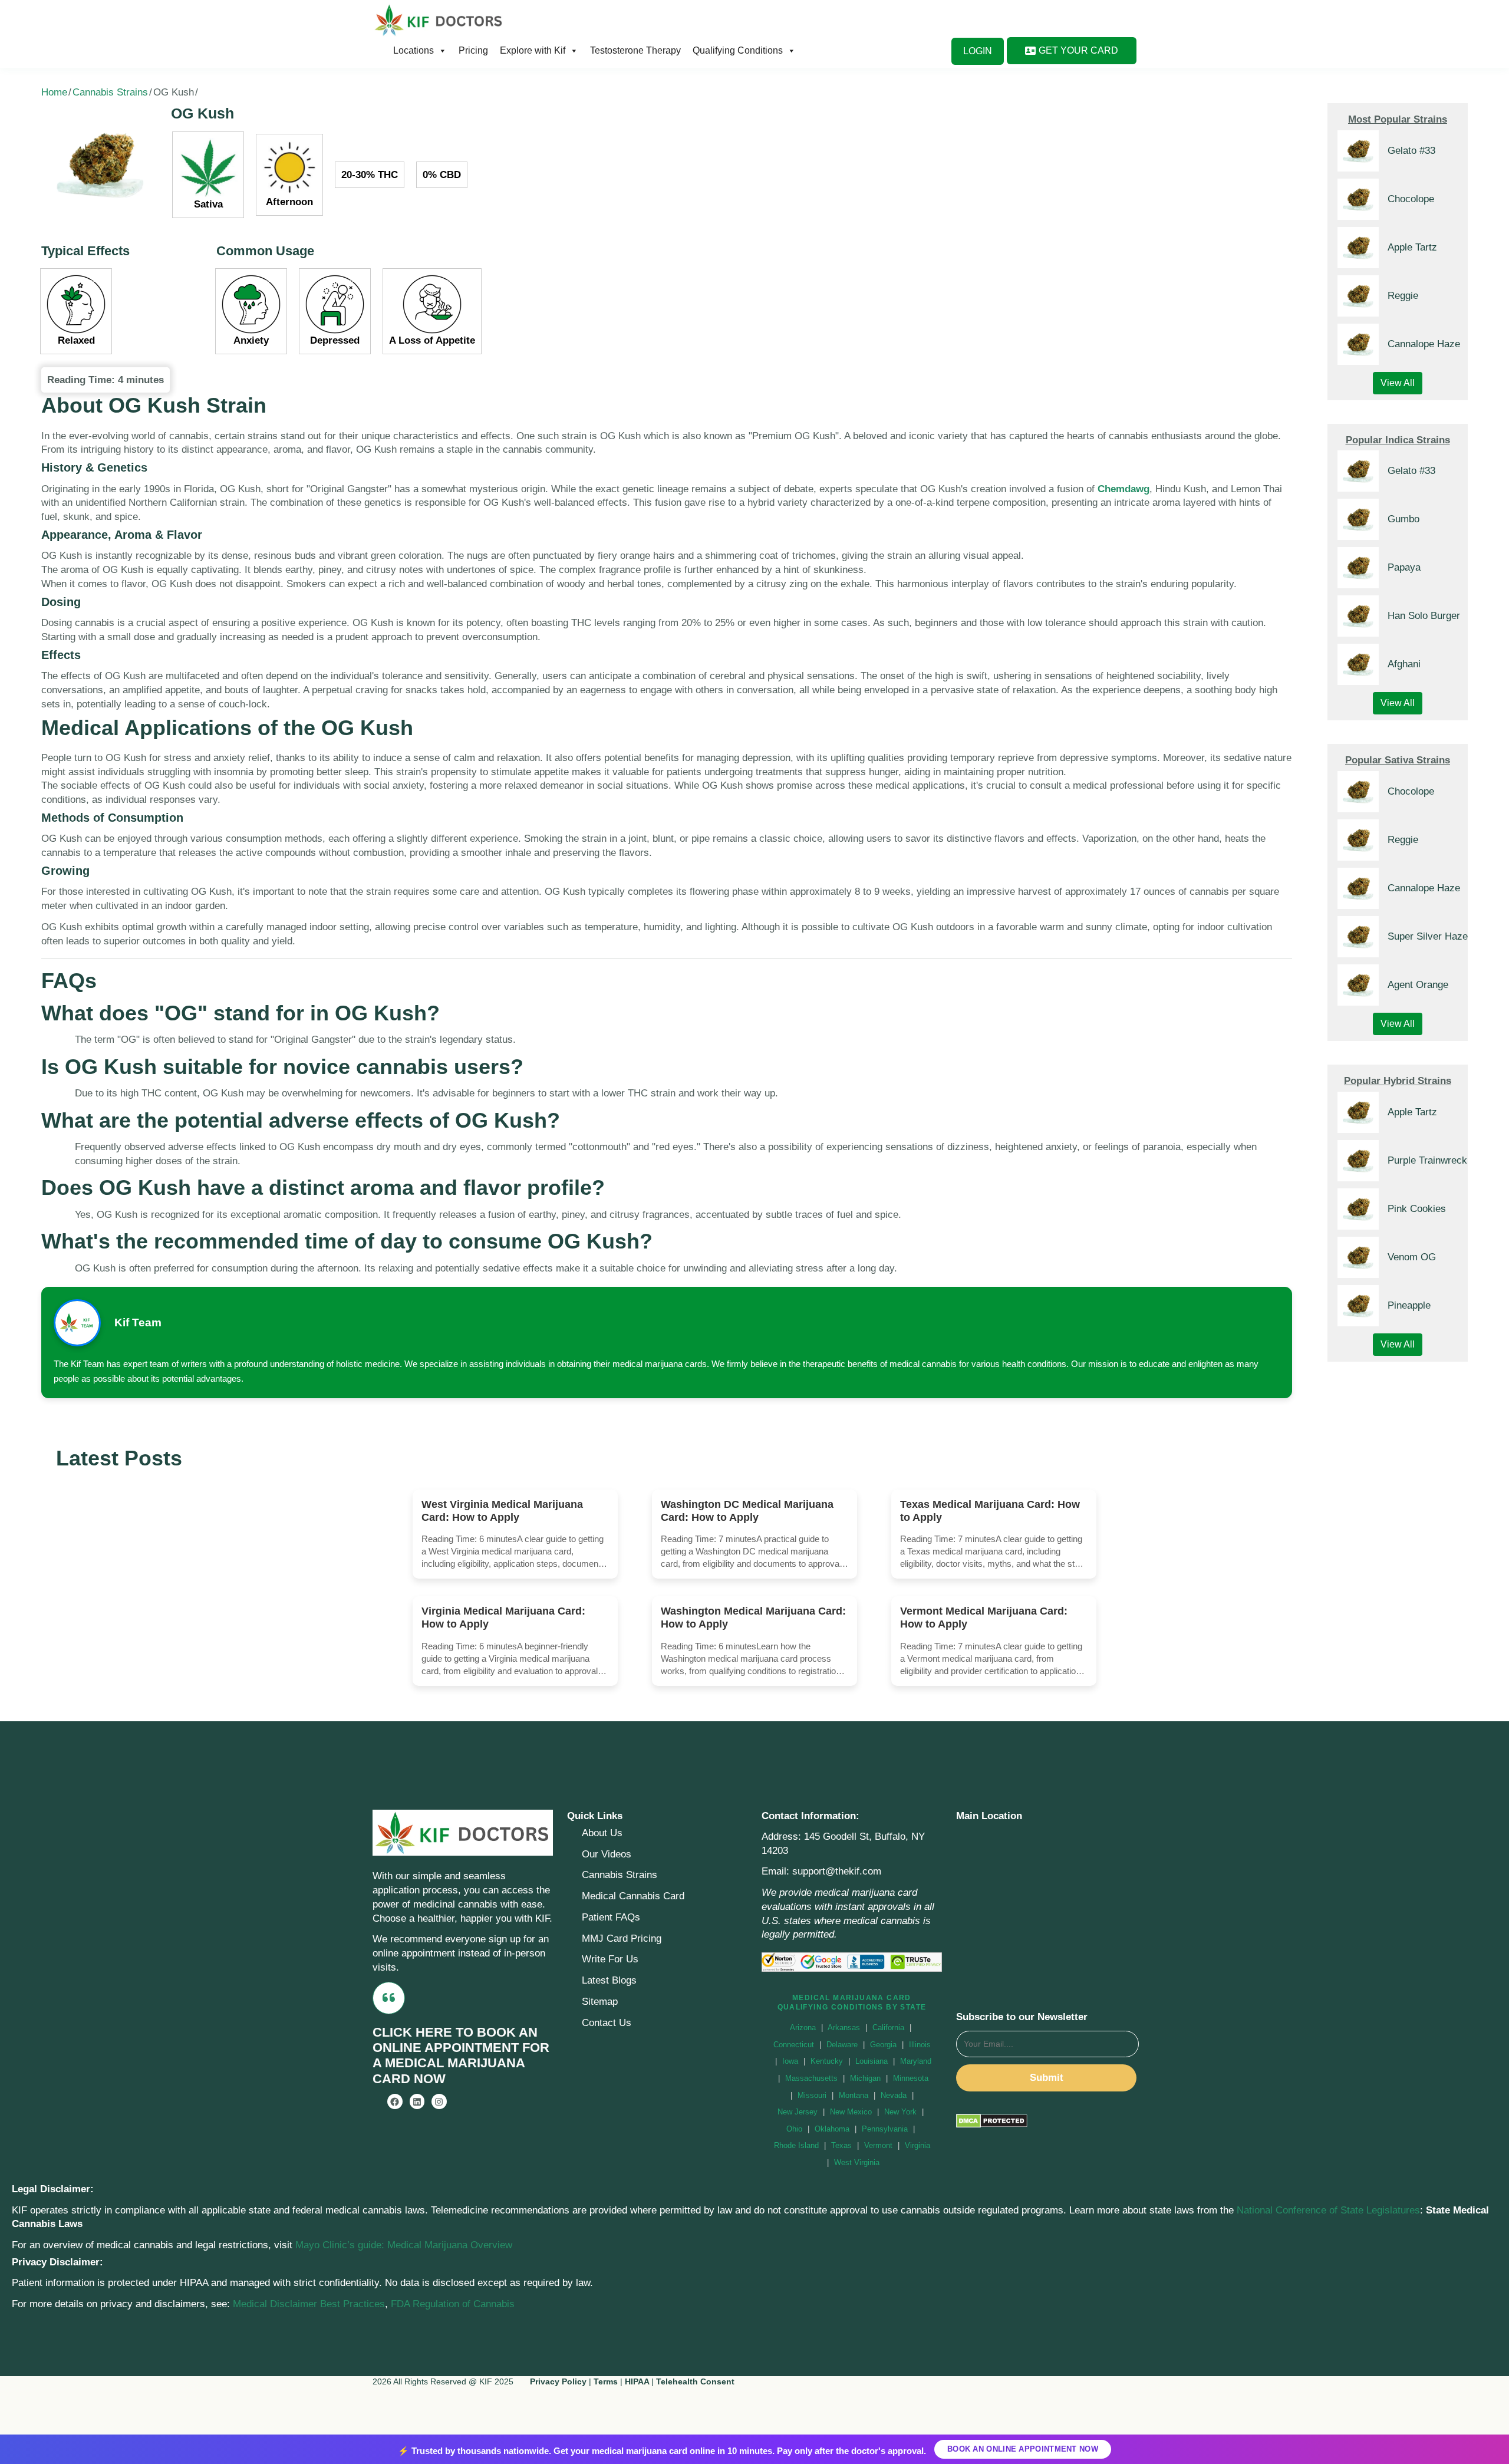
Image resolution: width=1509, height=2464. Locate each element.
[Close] (961, 1112)
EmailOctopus (684, 1304)
